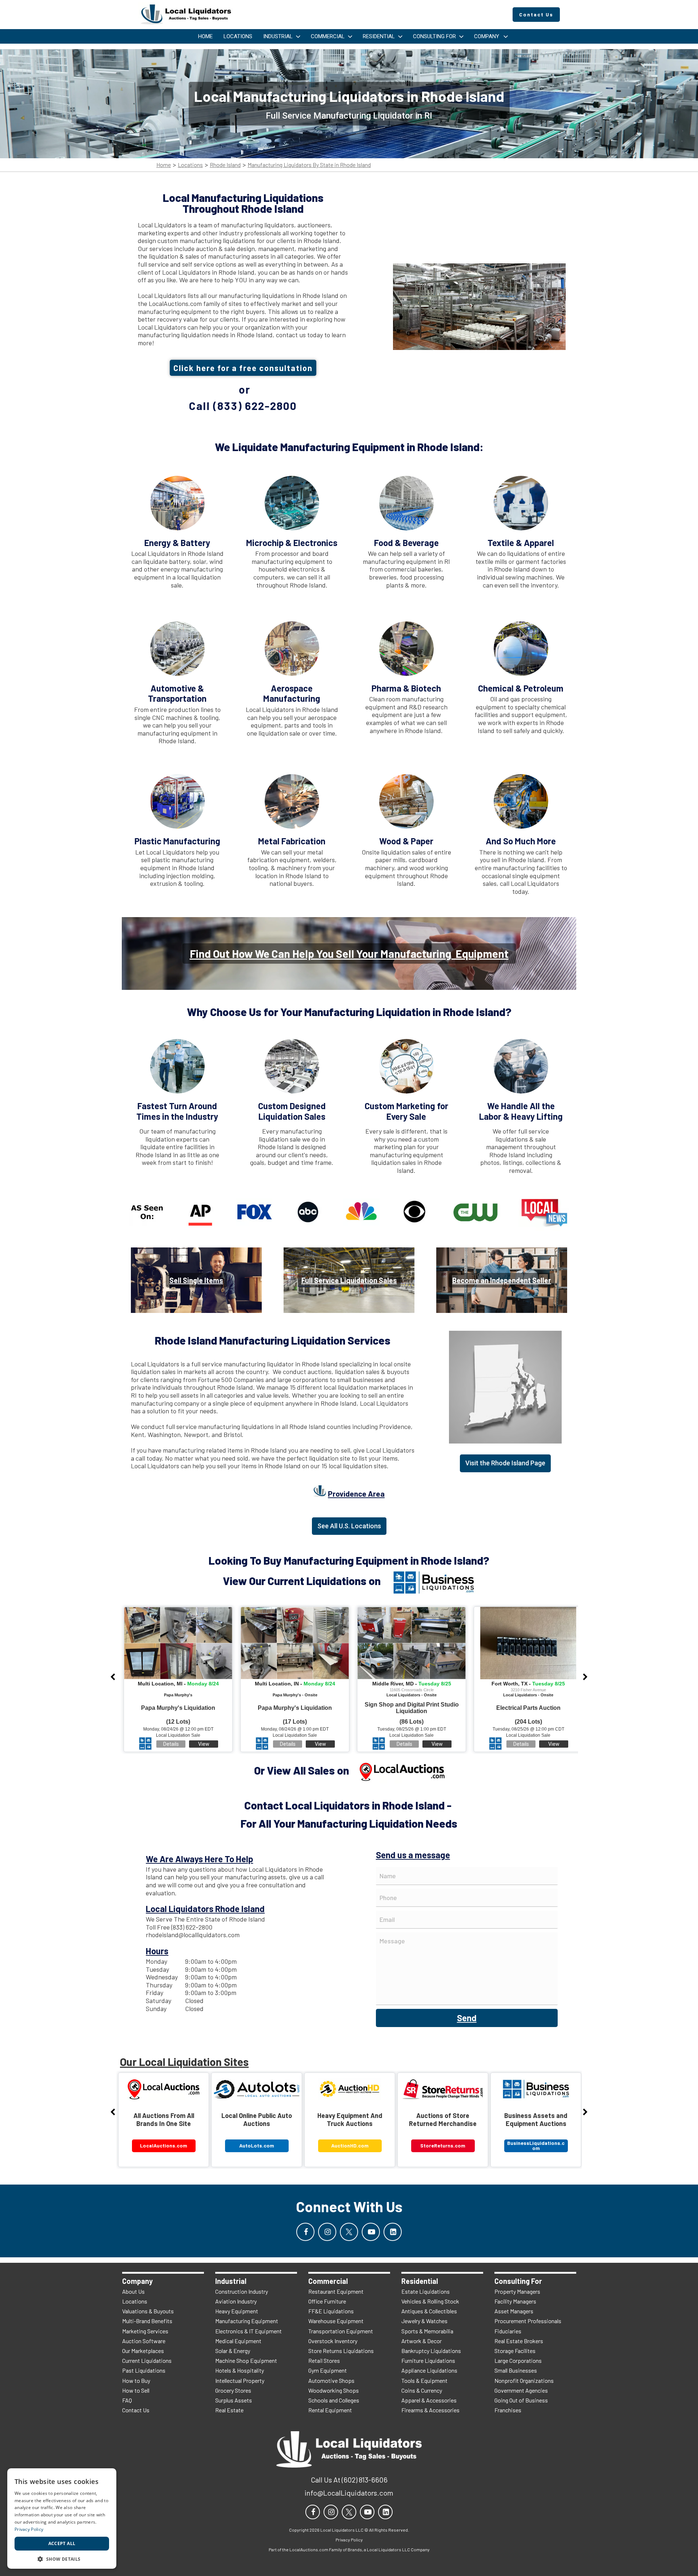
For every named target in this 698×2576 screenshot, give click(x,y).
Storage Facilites (515, 2351)
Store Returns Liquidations (341, 2351)
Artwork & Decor (422, 2341)
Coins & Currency (422, 2390)
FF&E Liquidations (331, 2311)
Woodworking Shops (334, 2390)
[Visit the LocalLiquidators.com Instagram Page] (327, 2232)
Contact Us (136, 2410)
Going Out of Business (521, 2400)
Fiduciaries (508, 2331)
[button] (62, 2558)
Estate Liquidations (426, 2291)
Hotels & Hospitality (240, 2370)
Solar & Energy (233, 2351)
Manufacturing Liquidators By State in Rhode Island (309, 165)
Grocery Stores (233, 2390)
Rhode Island (225, 165)
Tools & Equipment (424, 2380)
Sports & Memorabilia (427, 2331)
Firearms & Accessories (430, 2410)
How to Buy (136, 2380)
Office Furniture (327, 2301)
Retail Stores (324, 2360)
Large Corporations (518, 2360)
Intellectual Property (240, 2380)
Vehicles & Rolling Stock (430, 2301)
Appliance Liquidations (429, 2370)
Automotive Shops (331, 2380)
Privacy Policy (29, 2529)
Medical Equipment (238, 2341)
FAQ (127, 2400)
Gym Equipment (328, 2370)
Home (164, 165)
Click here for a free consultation (243, 368)
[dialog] (62, 2519)
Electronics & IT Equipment (248, 2331)
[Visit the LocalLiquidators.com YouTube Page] (371, 2232)
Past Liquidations (144, 2370)
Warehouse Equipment (336, 2321)
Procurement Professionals (528, 2321)
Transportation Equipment (341, 2331)
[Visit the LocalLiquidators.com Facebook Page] (305, 2232)
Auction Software (144, 2341)
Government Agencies (521, 2390)
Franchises (508, 2410)
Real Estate (229, 2410)
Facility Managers (515, 2301)
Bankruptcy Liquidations (431, 2351)
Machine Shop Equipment (246, 2360)
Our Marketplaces (143, 2351)
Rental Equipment (330, 2410)
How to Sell (136, 2390)
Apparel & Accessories (429, 2400)
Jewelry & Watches (424, 2321)
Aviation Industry (236, 2301)
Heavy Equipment (237, 2311)
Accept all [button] (62, 2543)
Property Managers (517, 2291)
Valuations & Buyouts (148, 2311)
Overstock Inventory (333, 2341)
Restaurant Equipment (336, 2291)
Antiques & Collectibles (429, 2311)
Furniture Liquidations (428, 2360)
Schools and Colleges (334, 2400)
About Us (133, 2291)
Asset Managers (514, 2311)
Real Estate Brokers (519, 2341)
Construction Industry (242, 2291)
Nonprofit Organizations (524, 2380)
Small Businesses (516, 2370)
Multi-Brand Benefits (147, 2321)
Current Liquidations (147, 2360)
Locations (190, 165)
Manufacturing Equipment (247, 2321)
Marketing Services (145, 2331)
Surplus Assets (234, 2400)
